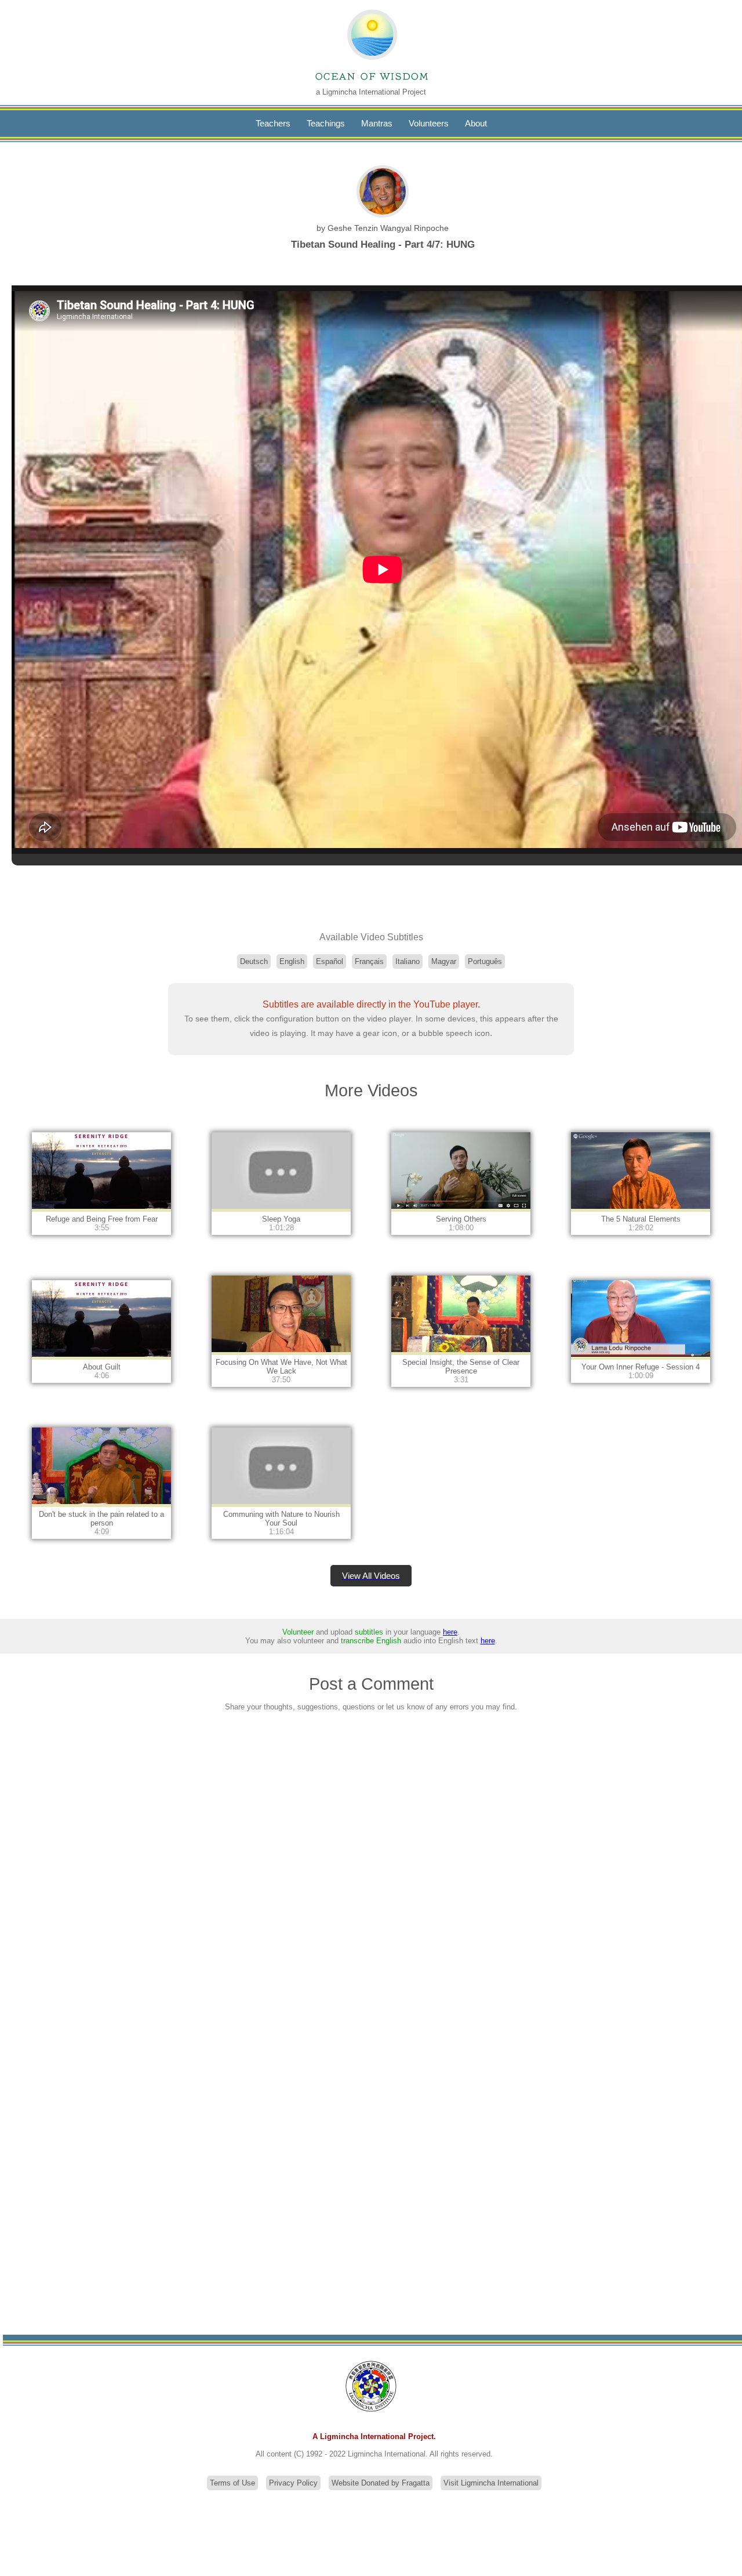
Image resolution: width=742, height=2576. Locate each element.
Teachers (273, 123)
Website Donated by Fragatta (381, 2483)
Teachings (326, 123)
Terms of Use (232, 2483)
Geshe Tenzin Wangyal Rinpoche (388, 228)
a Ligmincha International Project (371, 92)
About (476, 123)
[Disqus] (371, 1874)
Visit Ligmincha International (491, 2483)
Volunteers (429, 123)
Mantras (377, 123)
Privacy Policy (293, 2483)
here (450, 1632)
